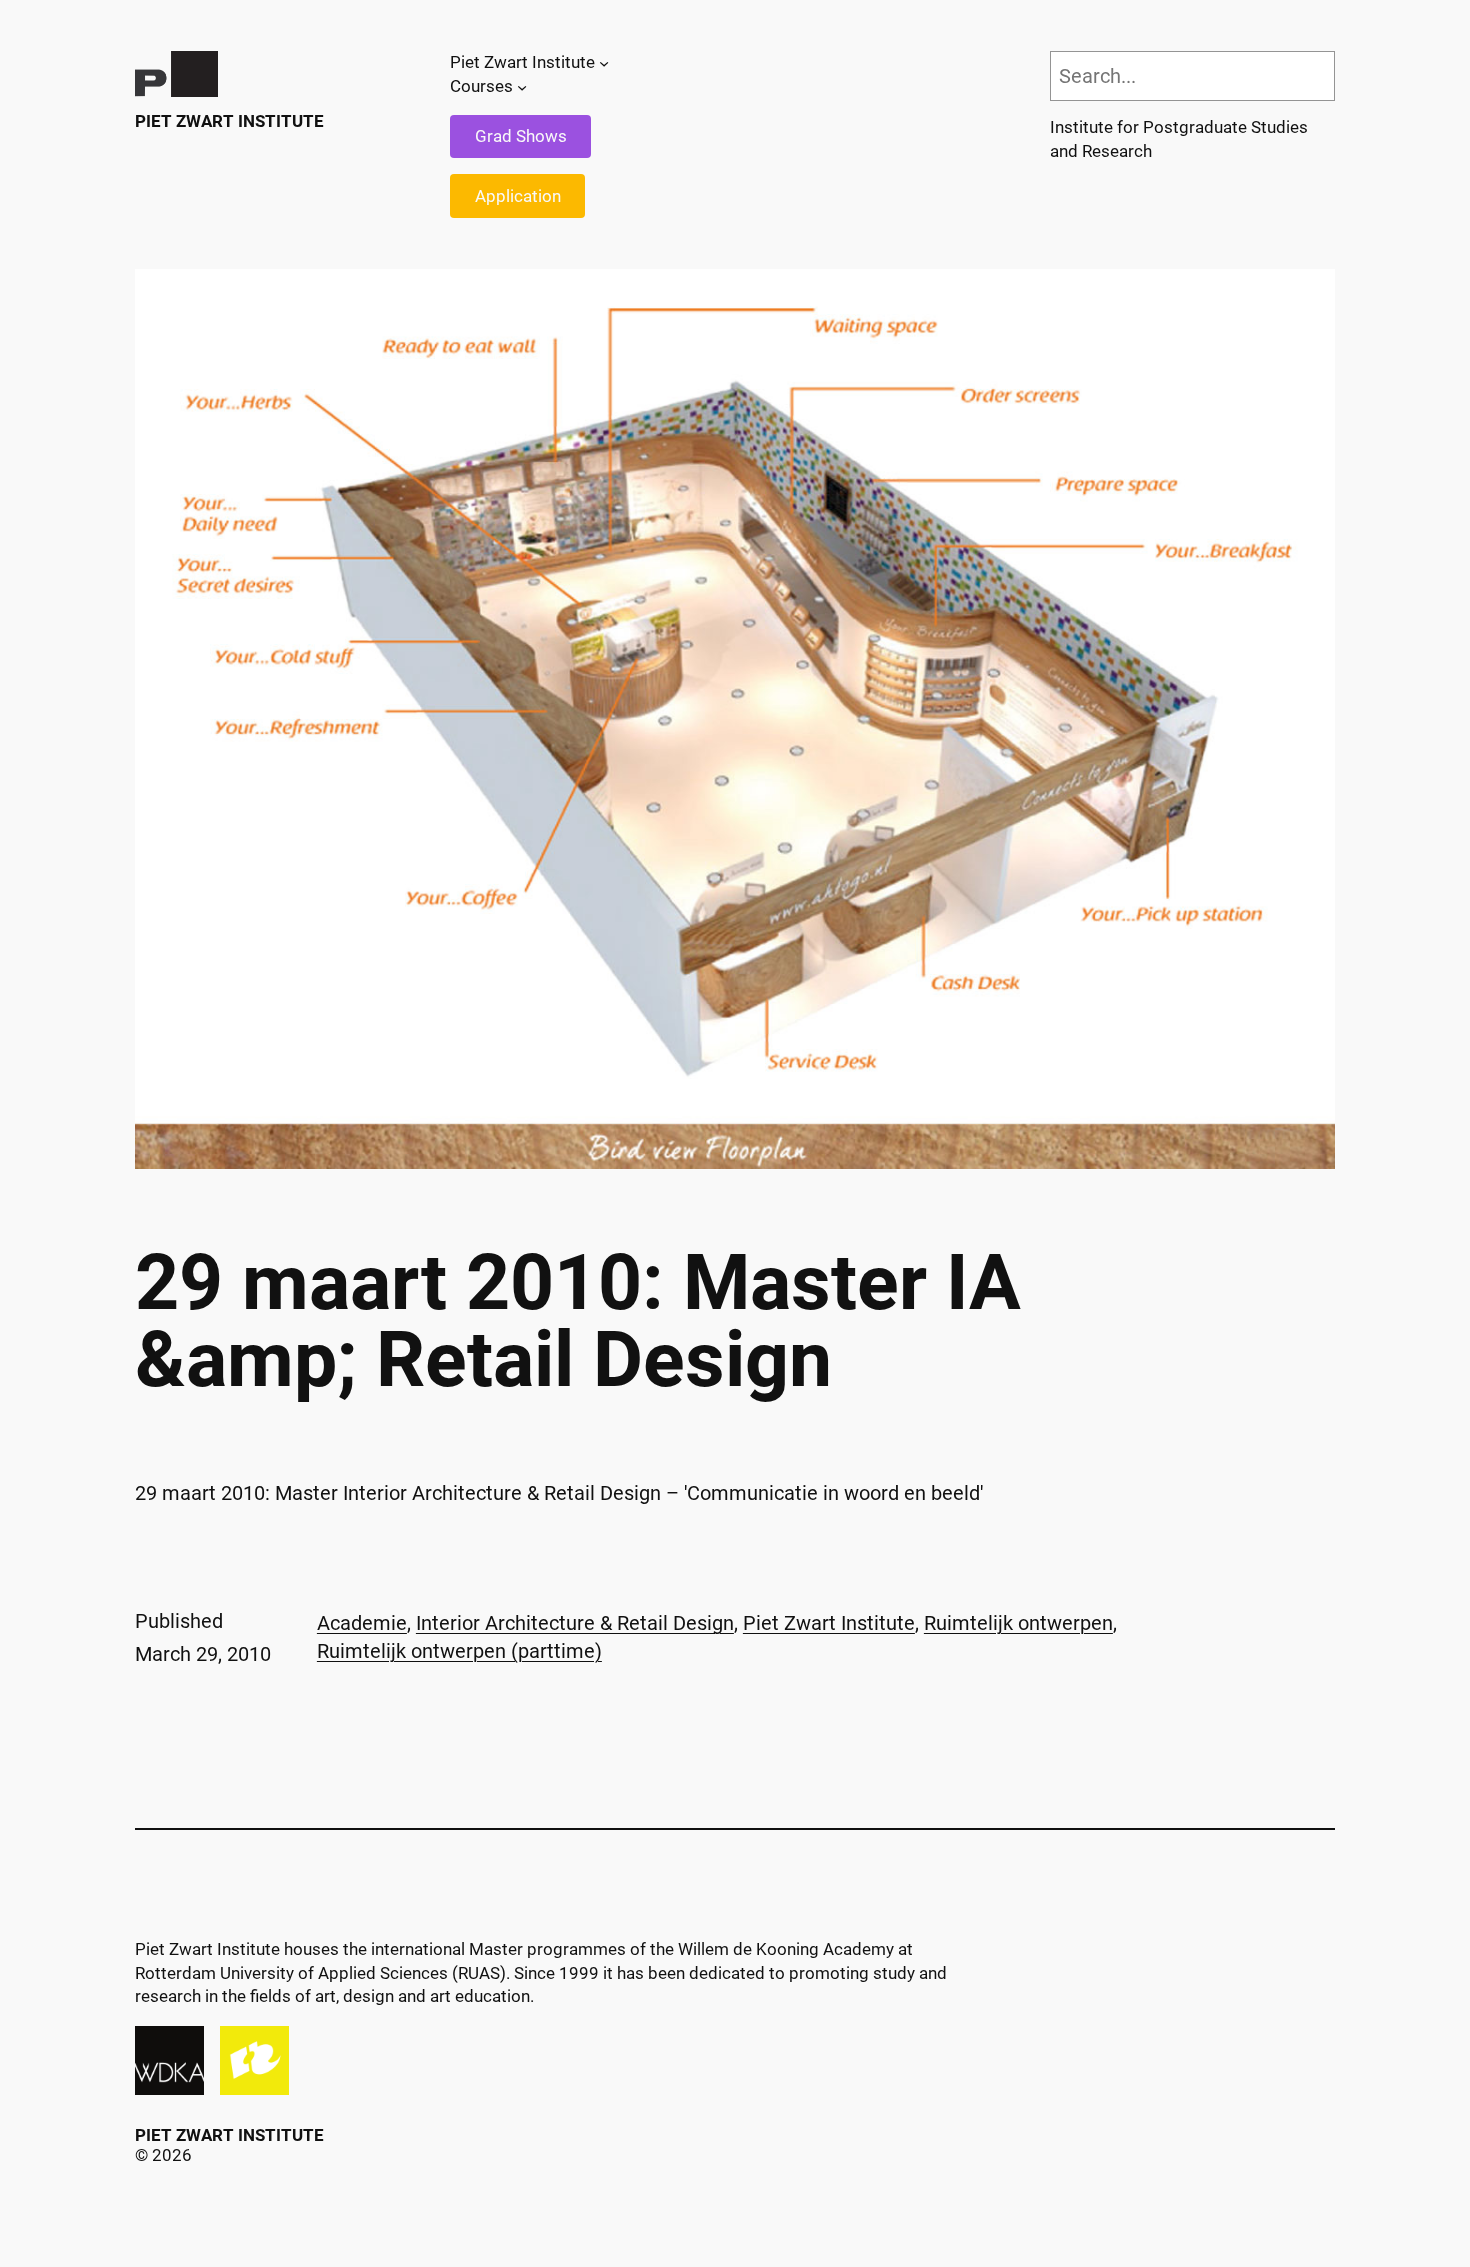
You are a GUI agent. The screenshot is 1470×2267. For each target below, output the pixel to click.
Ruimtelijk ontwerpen (1018, 1623)
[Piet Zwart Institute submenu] (604, 63)
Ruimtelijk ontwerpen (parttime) (459, 1651)
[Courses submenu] (522, 87)
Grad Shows (521, 136)
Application (518, 196)
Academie (362, 1623)
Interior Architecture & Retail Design (575, 1623)
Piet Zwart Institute (229, 121)
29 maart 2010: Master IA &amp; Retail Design (578, 1322)
